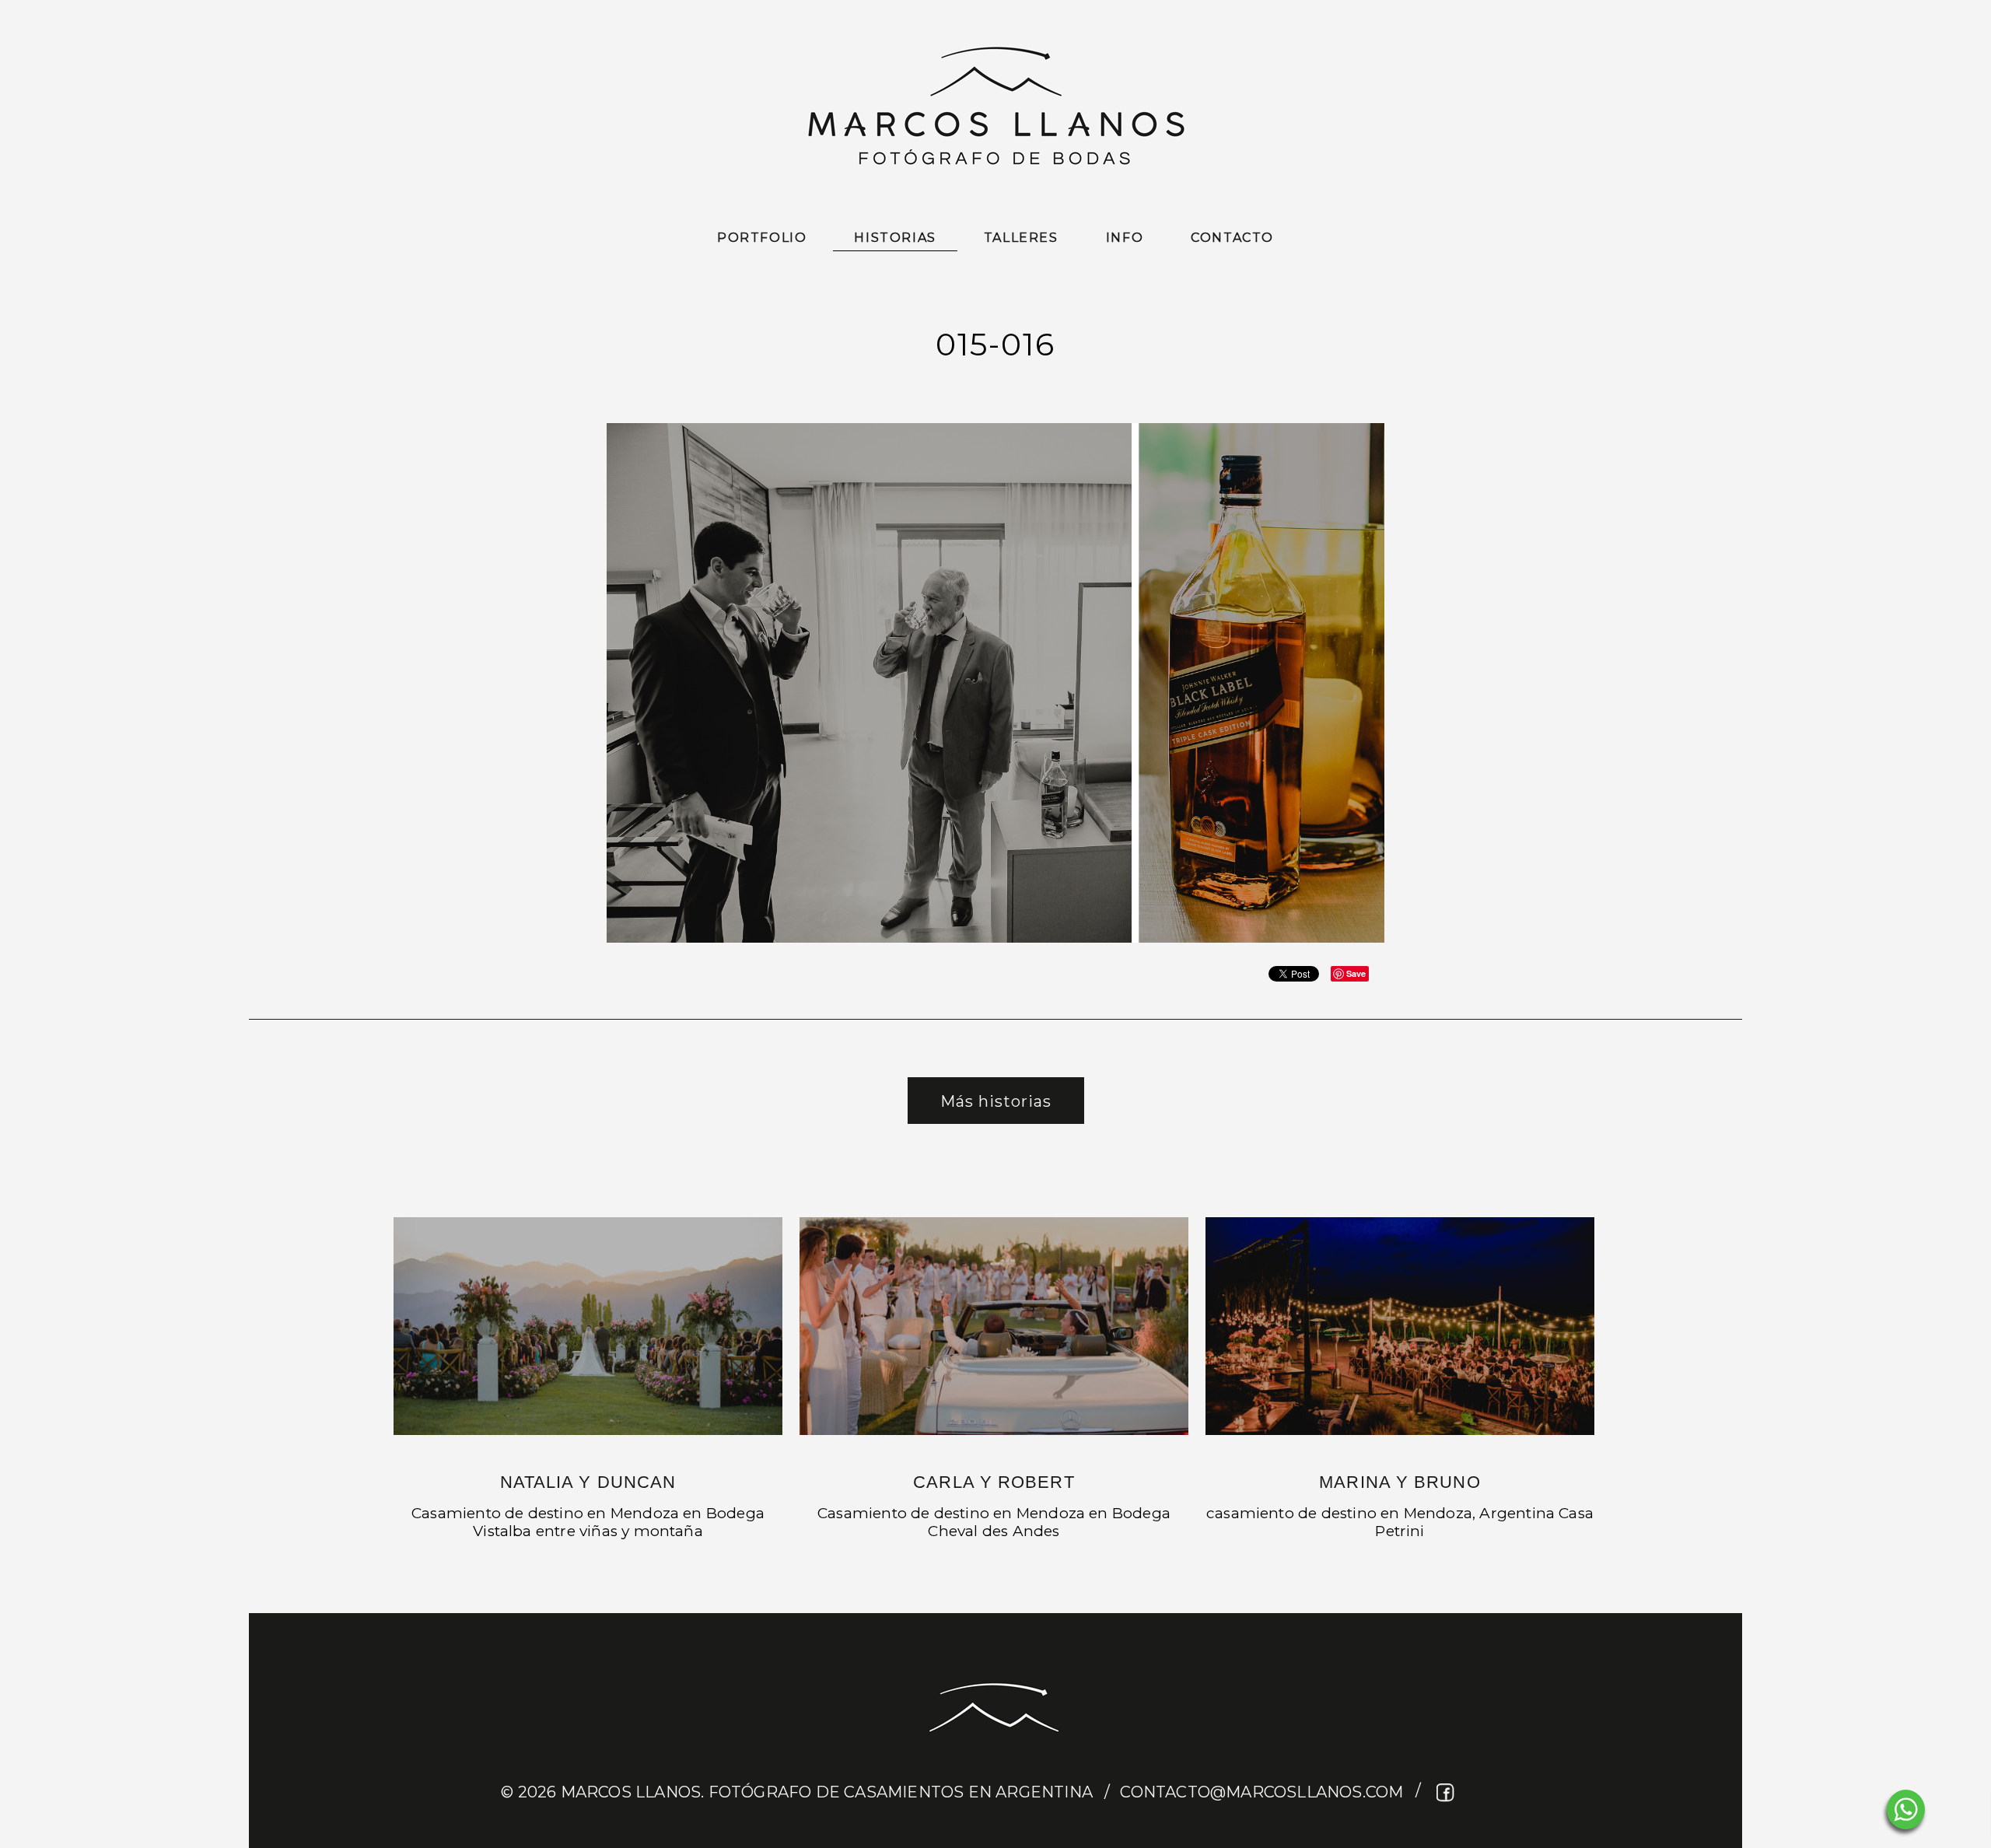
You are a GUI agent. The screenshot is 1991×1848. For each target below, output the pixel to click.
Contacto (1232, 238)
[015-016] (995, 940)
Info (1125, 238)
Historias (895, 238)
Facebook (1446, 1792)
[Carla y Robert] (994, 1326)
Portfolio (762, 238)
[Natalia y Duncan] (588, 1326)
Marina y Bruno (1400, 1482)
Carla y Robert (994, 1482)
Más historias (996, 1101)
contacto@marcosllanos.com (1261, 1792)
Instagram (1475, 1792)
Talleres (1021, 238)
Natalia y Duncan (588, 1482)
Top (1954, 1811)
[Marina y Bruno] (1400, 1326)
